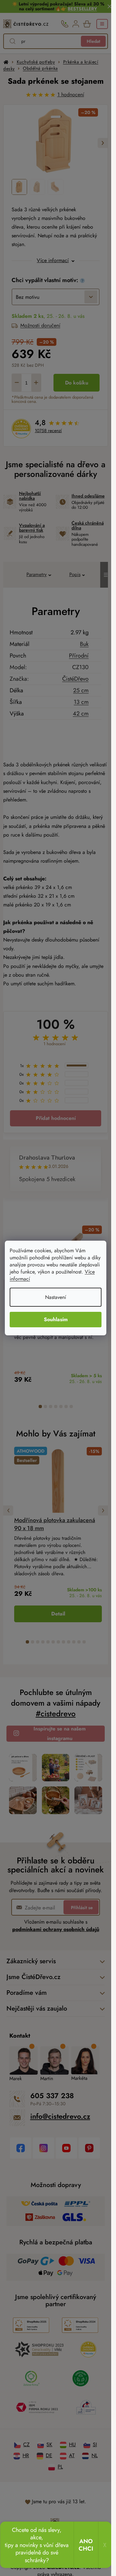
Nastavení (56, 1297)
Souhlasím (56, 1319)
